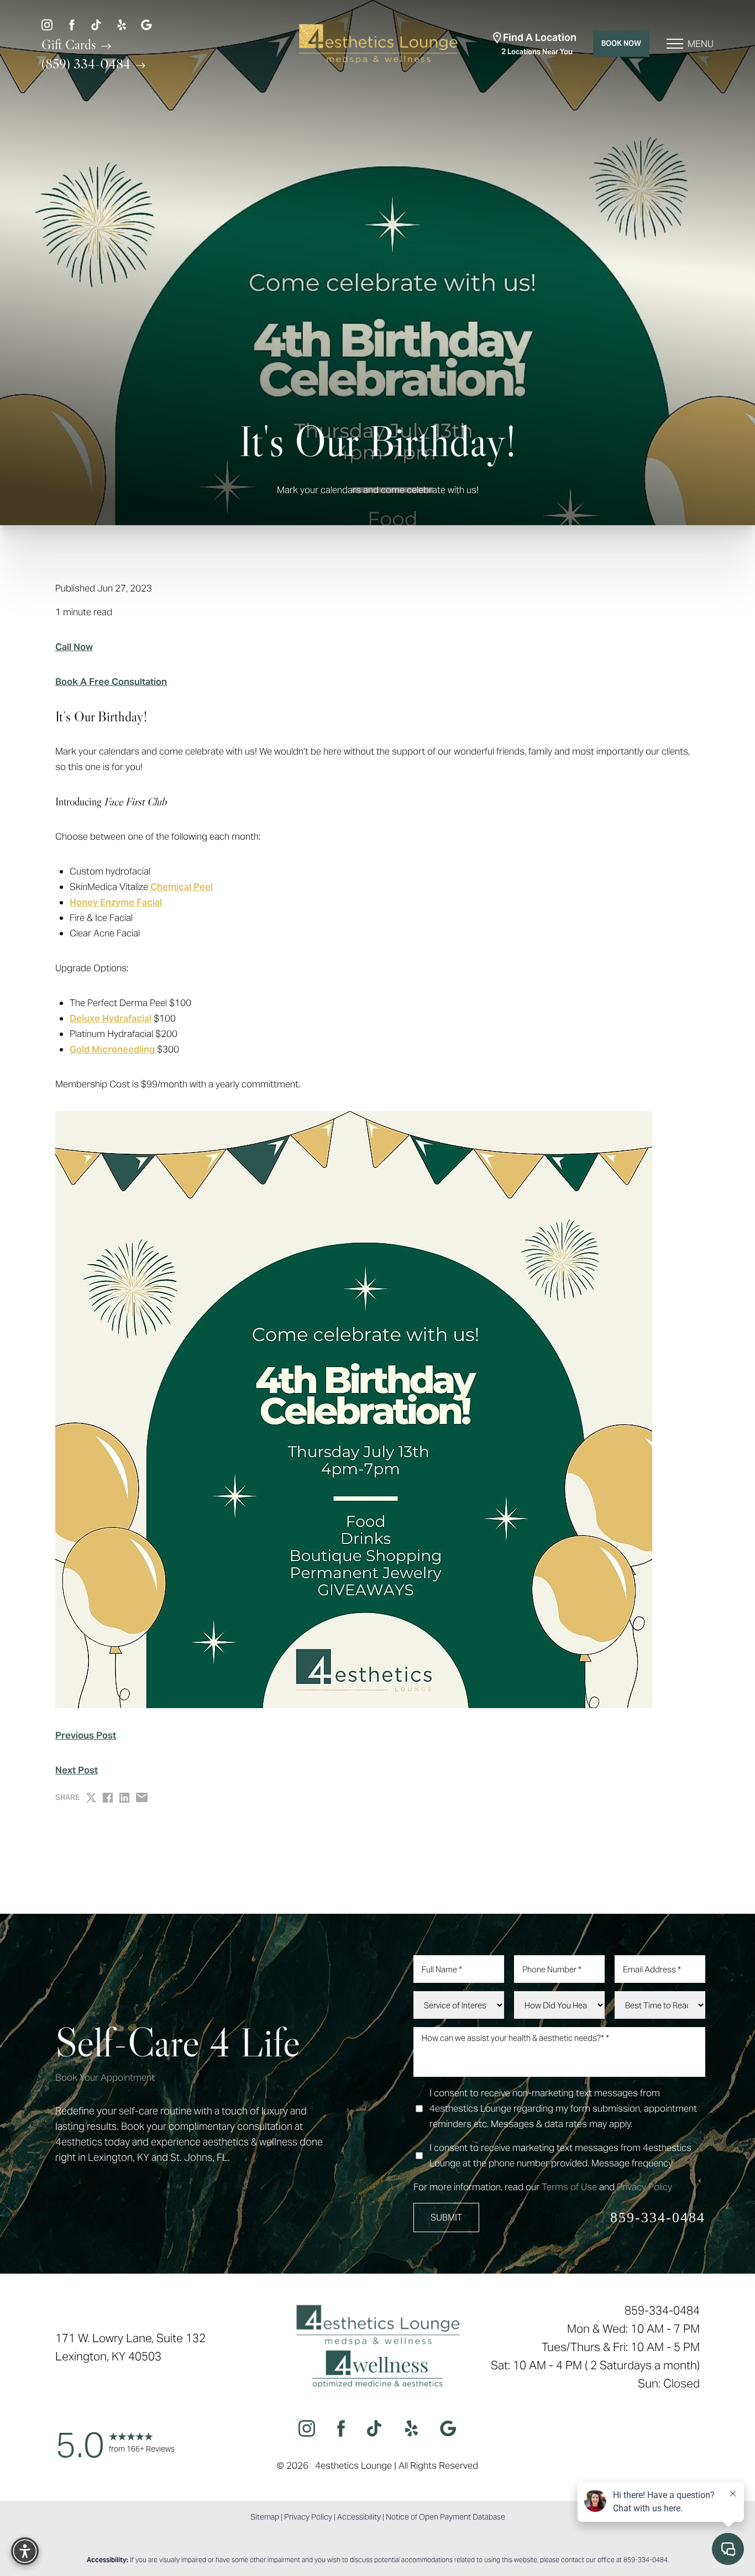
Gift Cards (70, 44)
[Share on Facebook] (108, 1798)
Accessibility (359, 2517)
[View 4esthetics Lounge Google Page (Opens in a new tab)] (146, 24)
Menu (701, 44)
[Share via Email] (142, 1797)
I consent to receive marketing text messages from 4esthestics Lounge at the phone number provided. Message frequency (560, 2155)
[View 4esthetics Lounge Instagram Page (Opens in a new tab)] (47, 24)
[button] (675, 44)
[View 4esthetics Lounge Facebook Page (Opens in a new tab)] (72, 24)
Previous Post (86, 1735)
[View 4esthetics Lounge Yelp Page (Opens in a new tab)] (122, 24)
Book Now (621, 43)
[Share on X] (91, 1798)
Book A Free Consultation (111, 682)
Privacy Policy (644, 2187)
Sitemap (265, 2517)
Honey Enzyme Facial (116, 902)
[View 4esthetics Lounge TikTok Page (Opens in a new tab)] (97, 24)
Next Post (77, 1770)
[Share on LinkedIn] (124, 1798)
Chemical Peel (182, 887)
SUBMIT (446, 2218)
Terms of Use (569, 2187)
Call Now (74, 647)
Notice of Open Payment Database (445, 2517)
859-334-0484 (658, 2218)
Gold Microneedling (112, 1049)
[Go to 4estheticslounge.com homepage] (377, 44)
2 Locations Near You (539, 44)
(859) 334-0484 (88, 64)
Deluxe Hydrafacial (111, 1018)
